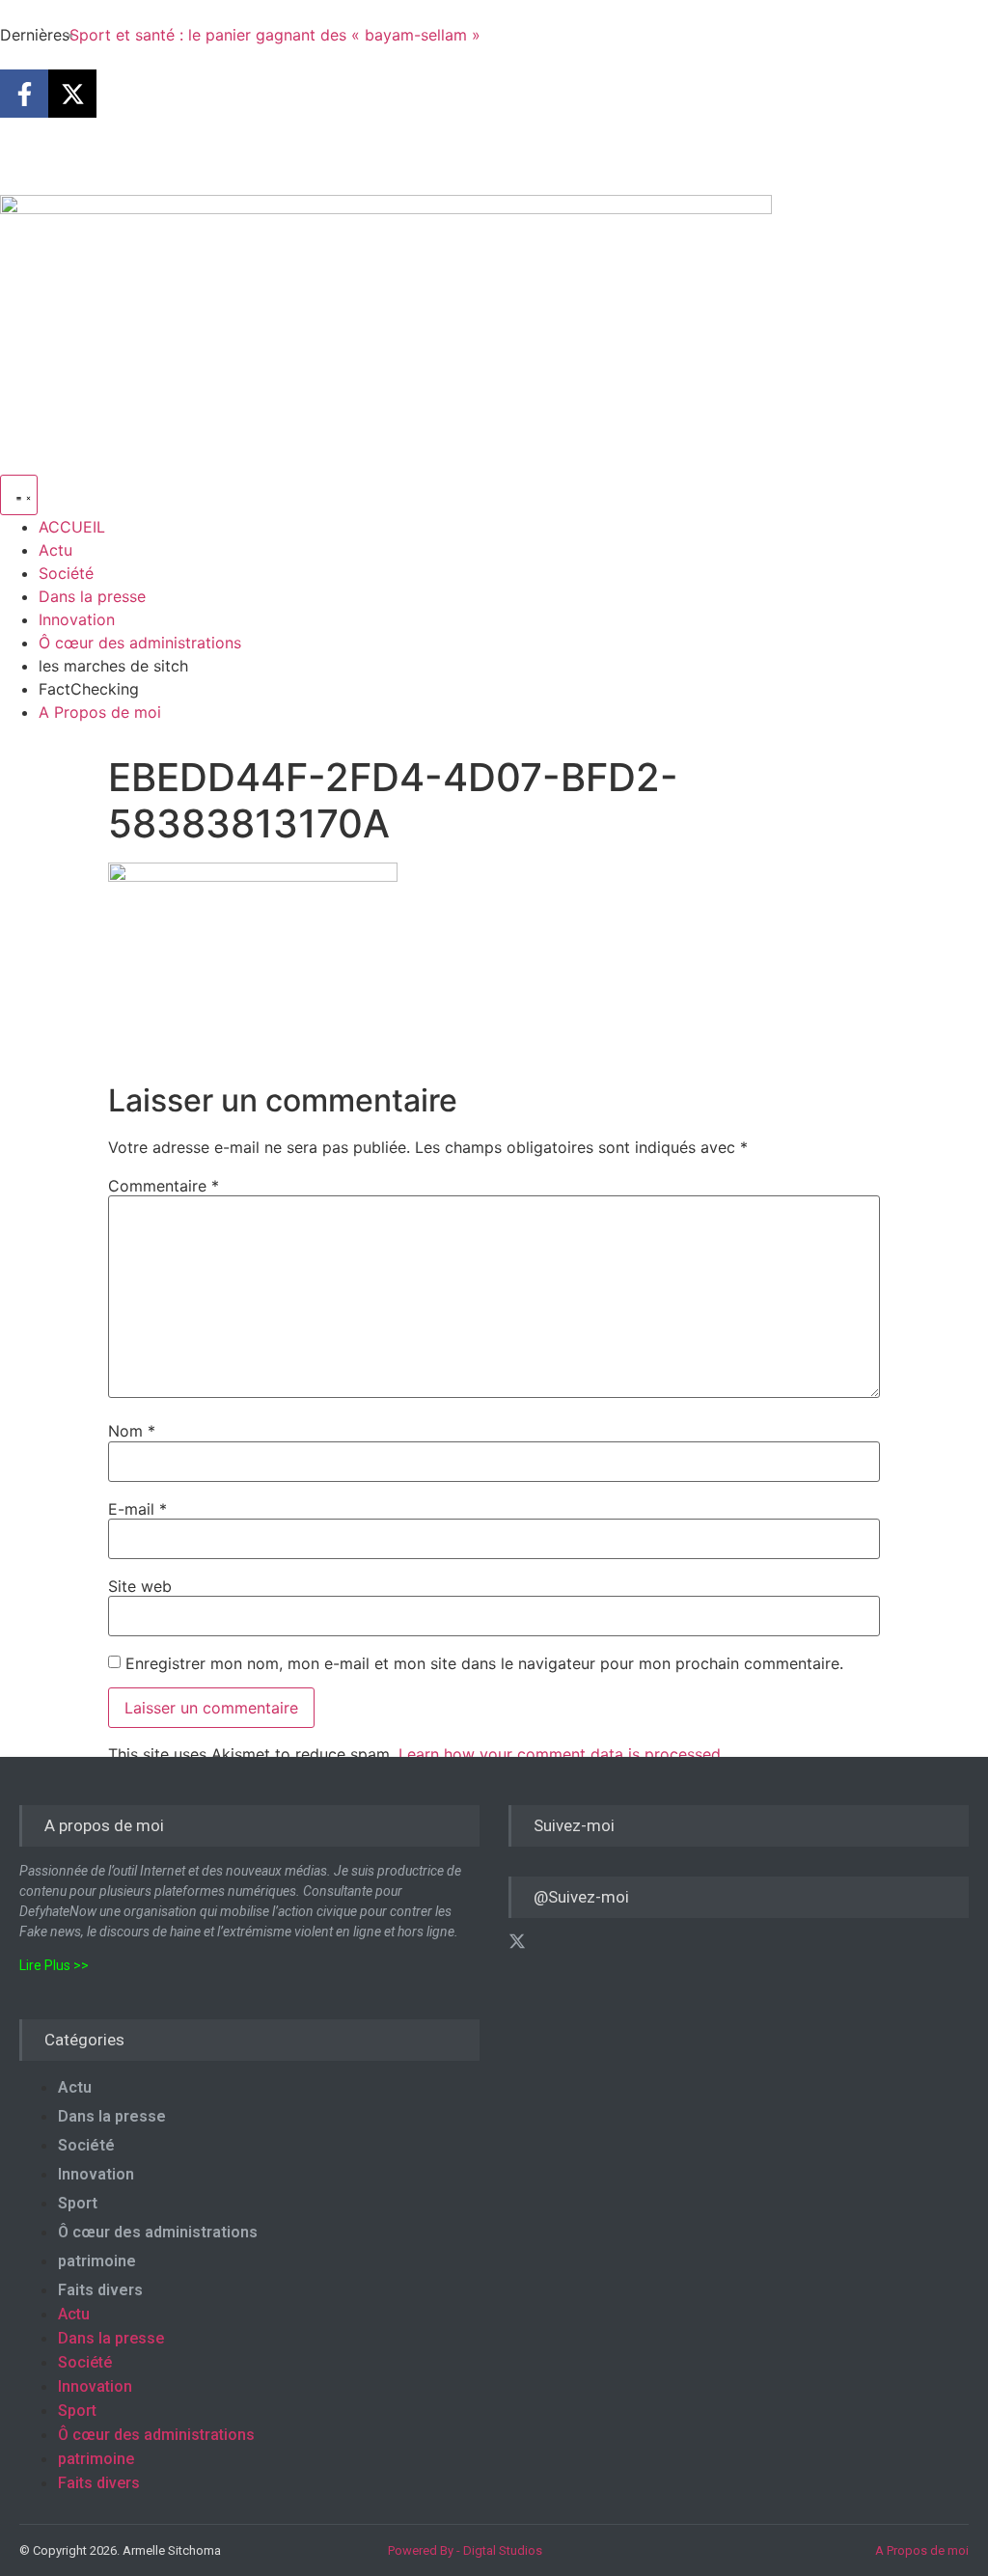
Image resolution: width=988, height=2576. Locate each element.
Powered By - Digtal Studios (465, 2550)
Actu (75, 2087)
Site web (140, 1586)
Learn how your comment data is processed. (562, 1754)
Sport (78, 2203)
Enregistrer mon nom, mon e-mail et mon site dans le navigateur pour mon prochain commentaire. (484, 1663)
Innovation (96, 2174)
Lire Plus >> (54, 1965)
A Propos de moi (922, 2550)
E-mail (137, 1509)
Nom (132, 1431)
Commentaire (164, 1186)
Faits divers (100, 2290)
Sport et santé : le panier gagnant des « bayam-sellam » (275, 35)
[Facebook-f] (24, 94)
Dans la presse (112, 2116)
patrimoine (97, 2261)
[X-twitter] (72, 94)
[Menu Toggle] (19, 495)
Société (86, 2145)
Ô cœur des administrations (158, 2232)
